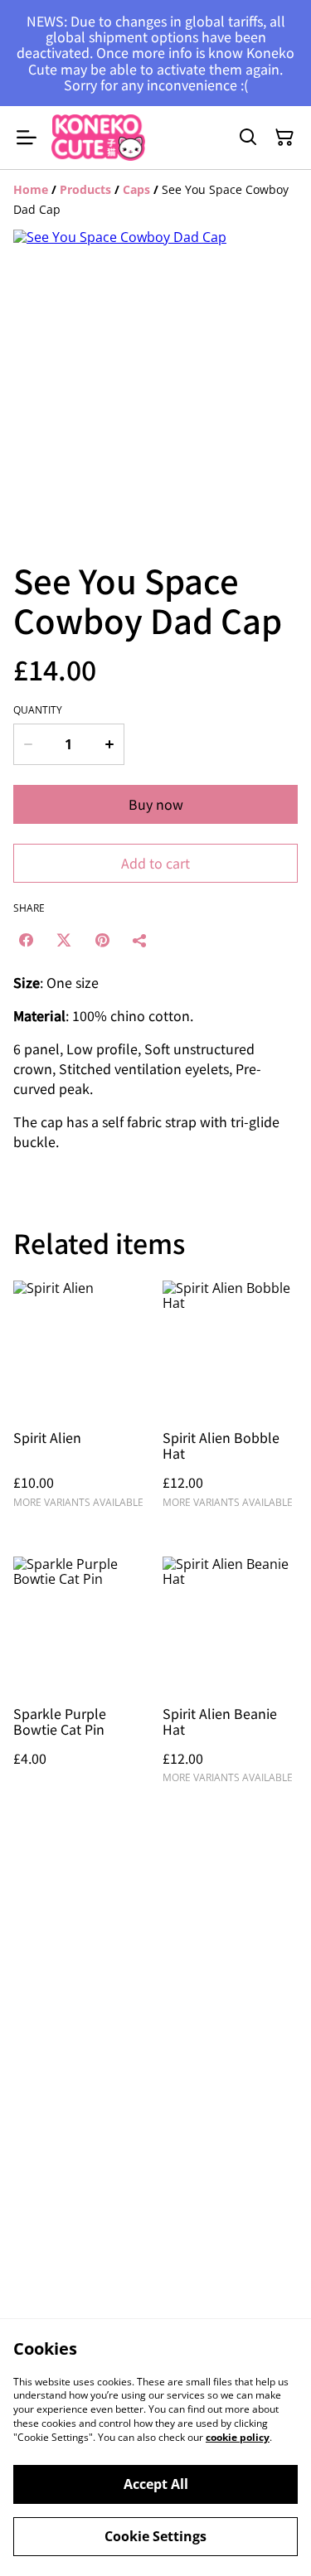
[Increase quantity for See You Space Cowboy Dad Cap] (109, 744)
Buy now (156, 804)
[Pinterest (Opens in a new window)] (102, 940)
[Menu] (27, 138)
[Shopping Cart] (284, 138)
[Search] (248, 138)
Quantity (38, 710)
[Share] (140, 940)
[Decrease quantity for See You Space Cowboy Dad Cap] (27, 744)
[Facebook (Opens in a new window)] (26, 940)
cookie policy (238, 2437)
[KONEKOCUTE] (98, 138)
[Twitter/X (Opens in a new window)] (64, 940)
